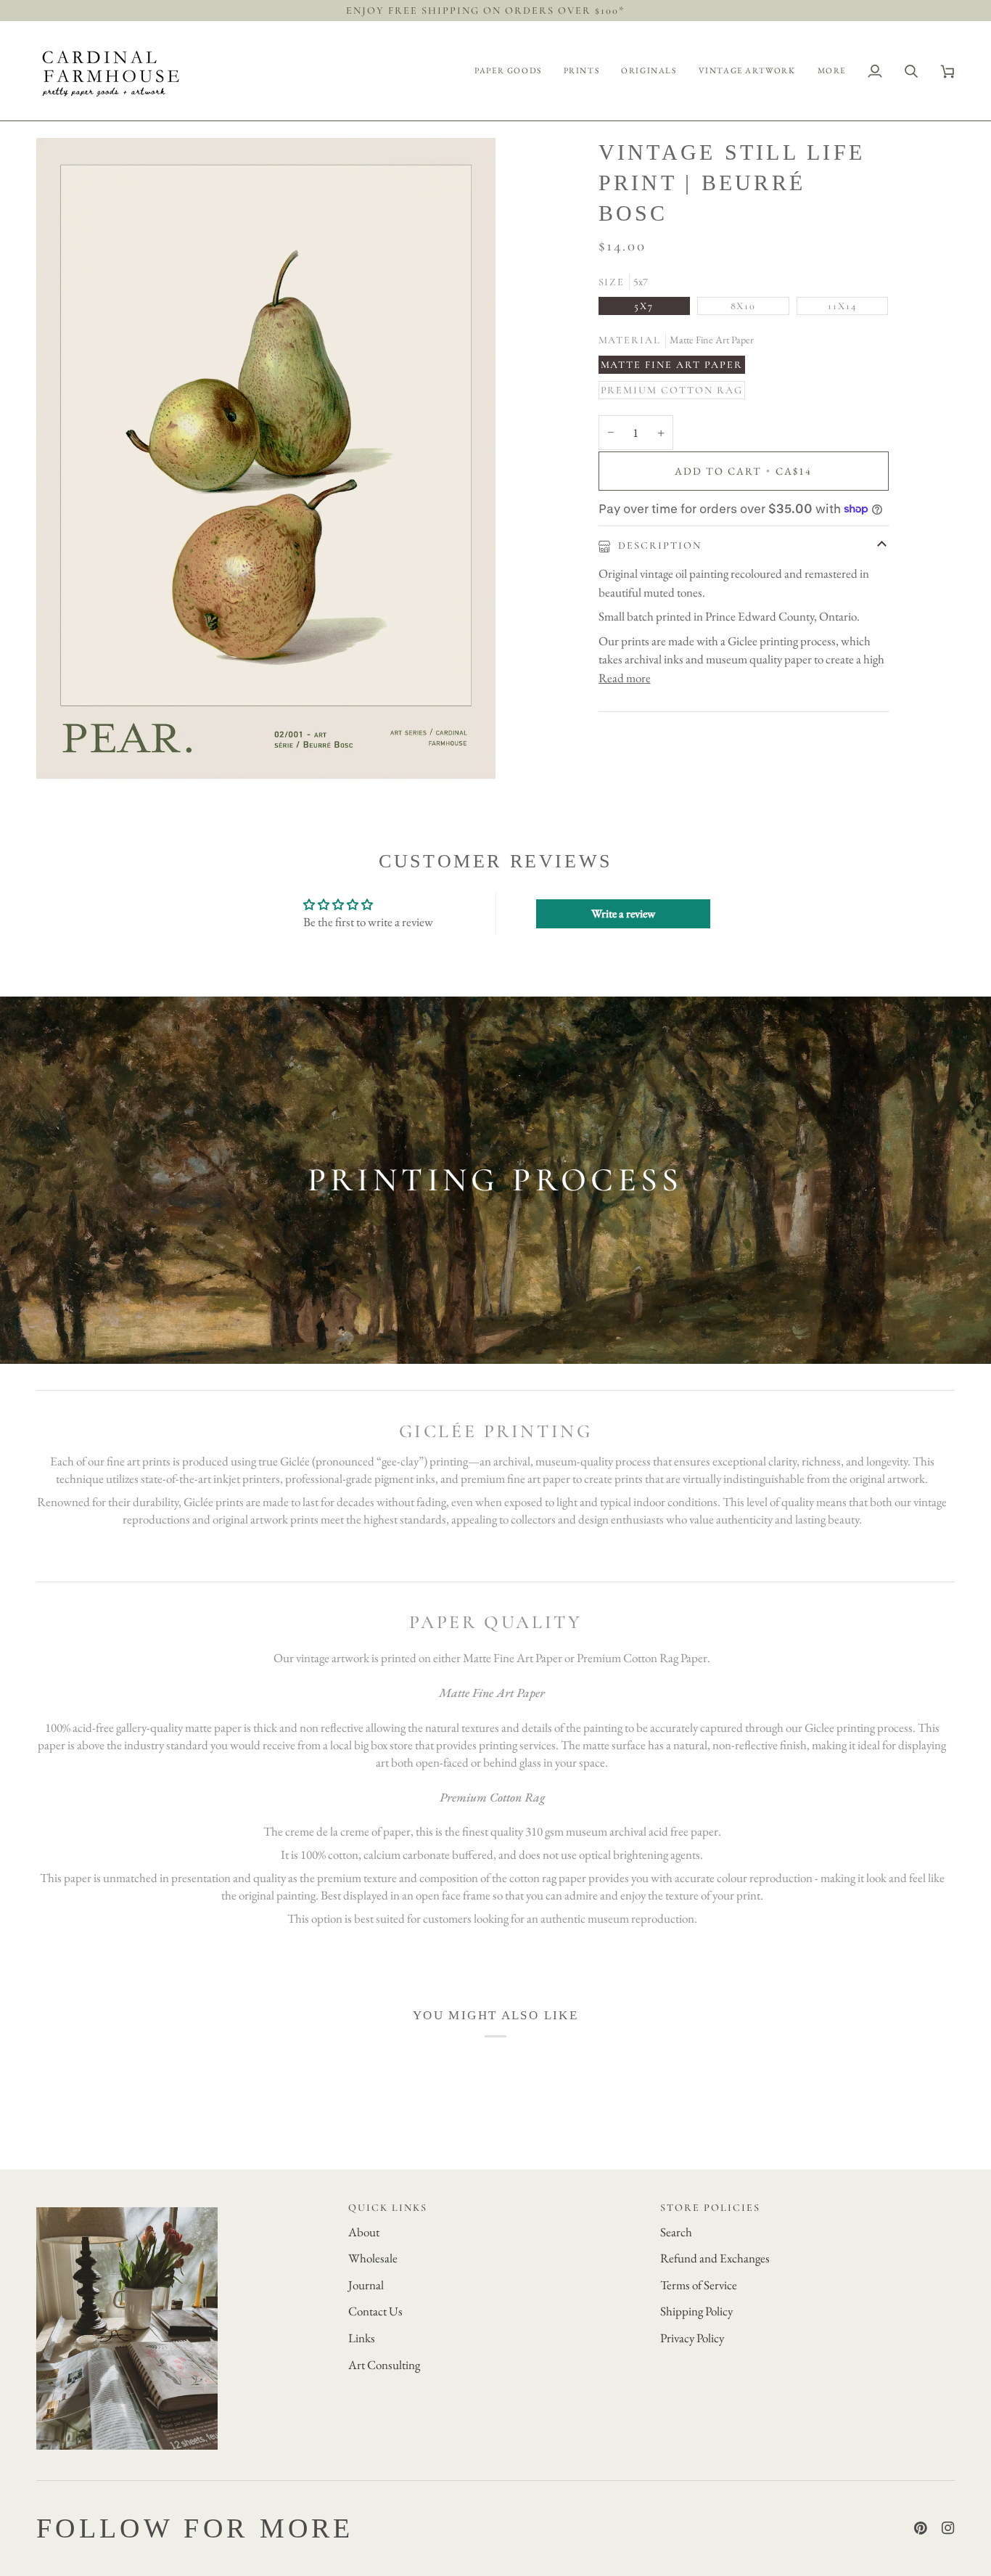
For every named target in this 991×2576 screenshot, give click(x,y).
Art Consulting (384, 2365)
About (364, 2232)
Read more (625, 678)
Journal (366, 2285)
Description (659, 545)
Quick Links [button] (388, 2208)
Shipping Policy (696, 2311)
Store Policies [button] (710, 2208)
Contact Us (375, 2311)
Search (676, 2232)
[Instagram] (948, 2528)
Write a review (623, 913)
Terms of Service (699, 2285)
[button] (508, 71)
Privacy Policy (692, 2338)
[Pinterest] (921, 2528)
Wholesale (373, 2258)
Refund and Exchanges (715, 2258)
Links (362, 2338)
